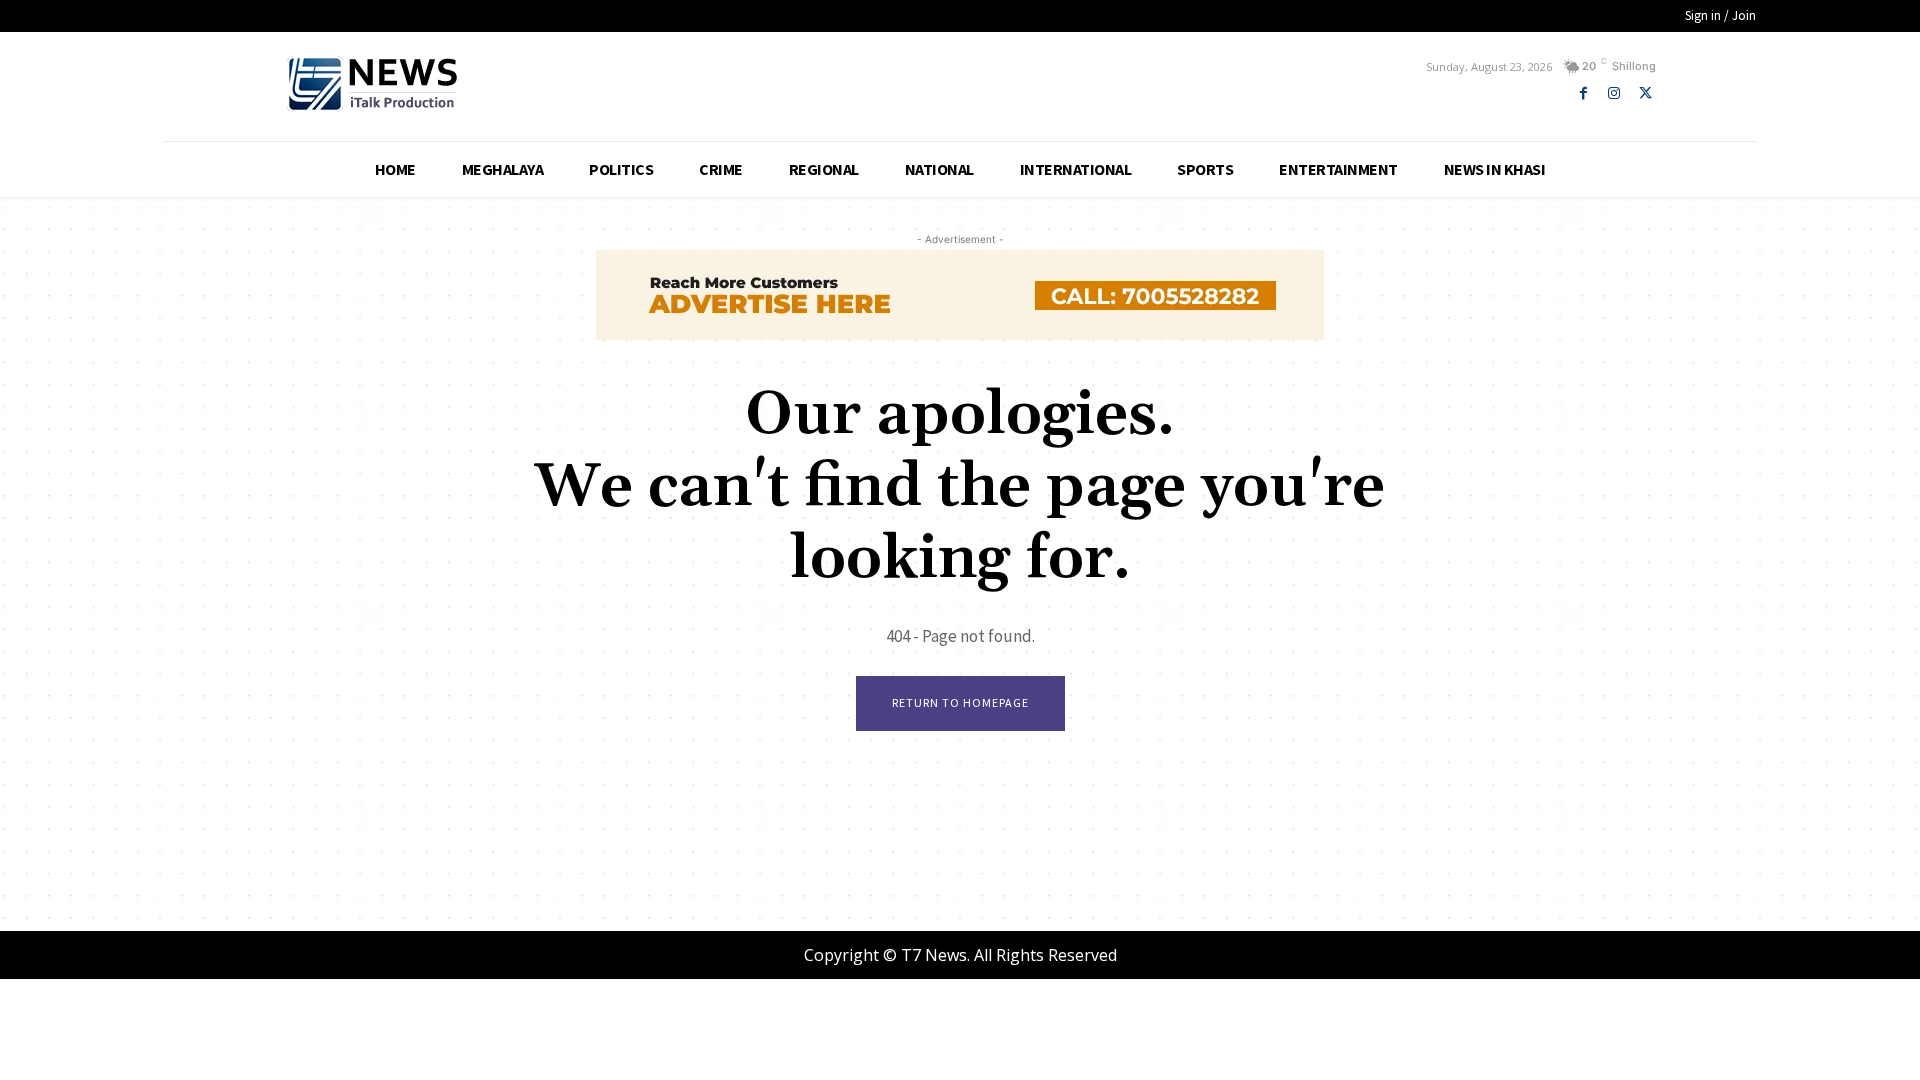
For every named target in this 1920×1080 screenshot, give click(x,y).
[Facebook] (1583, 93)
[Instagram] (1614, 93)
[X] (1645, 93)
